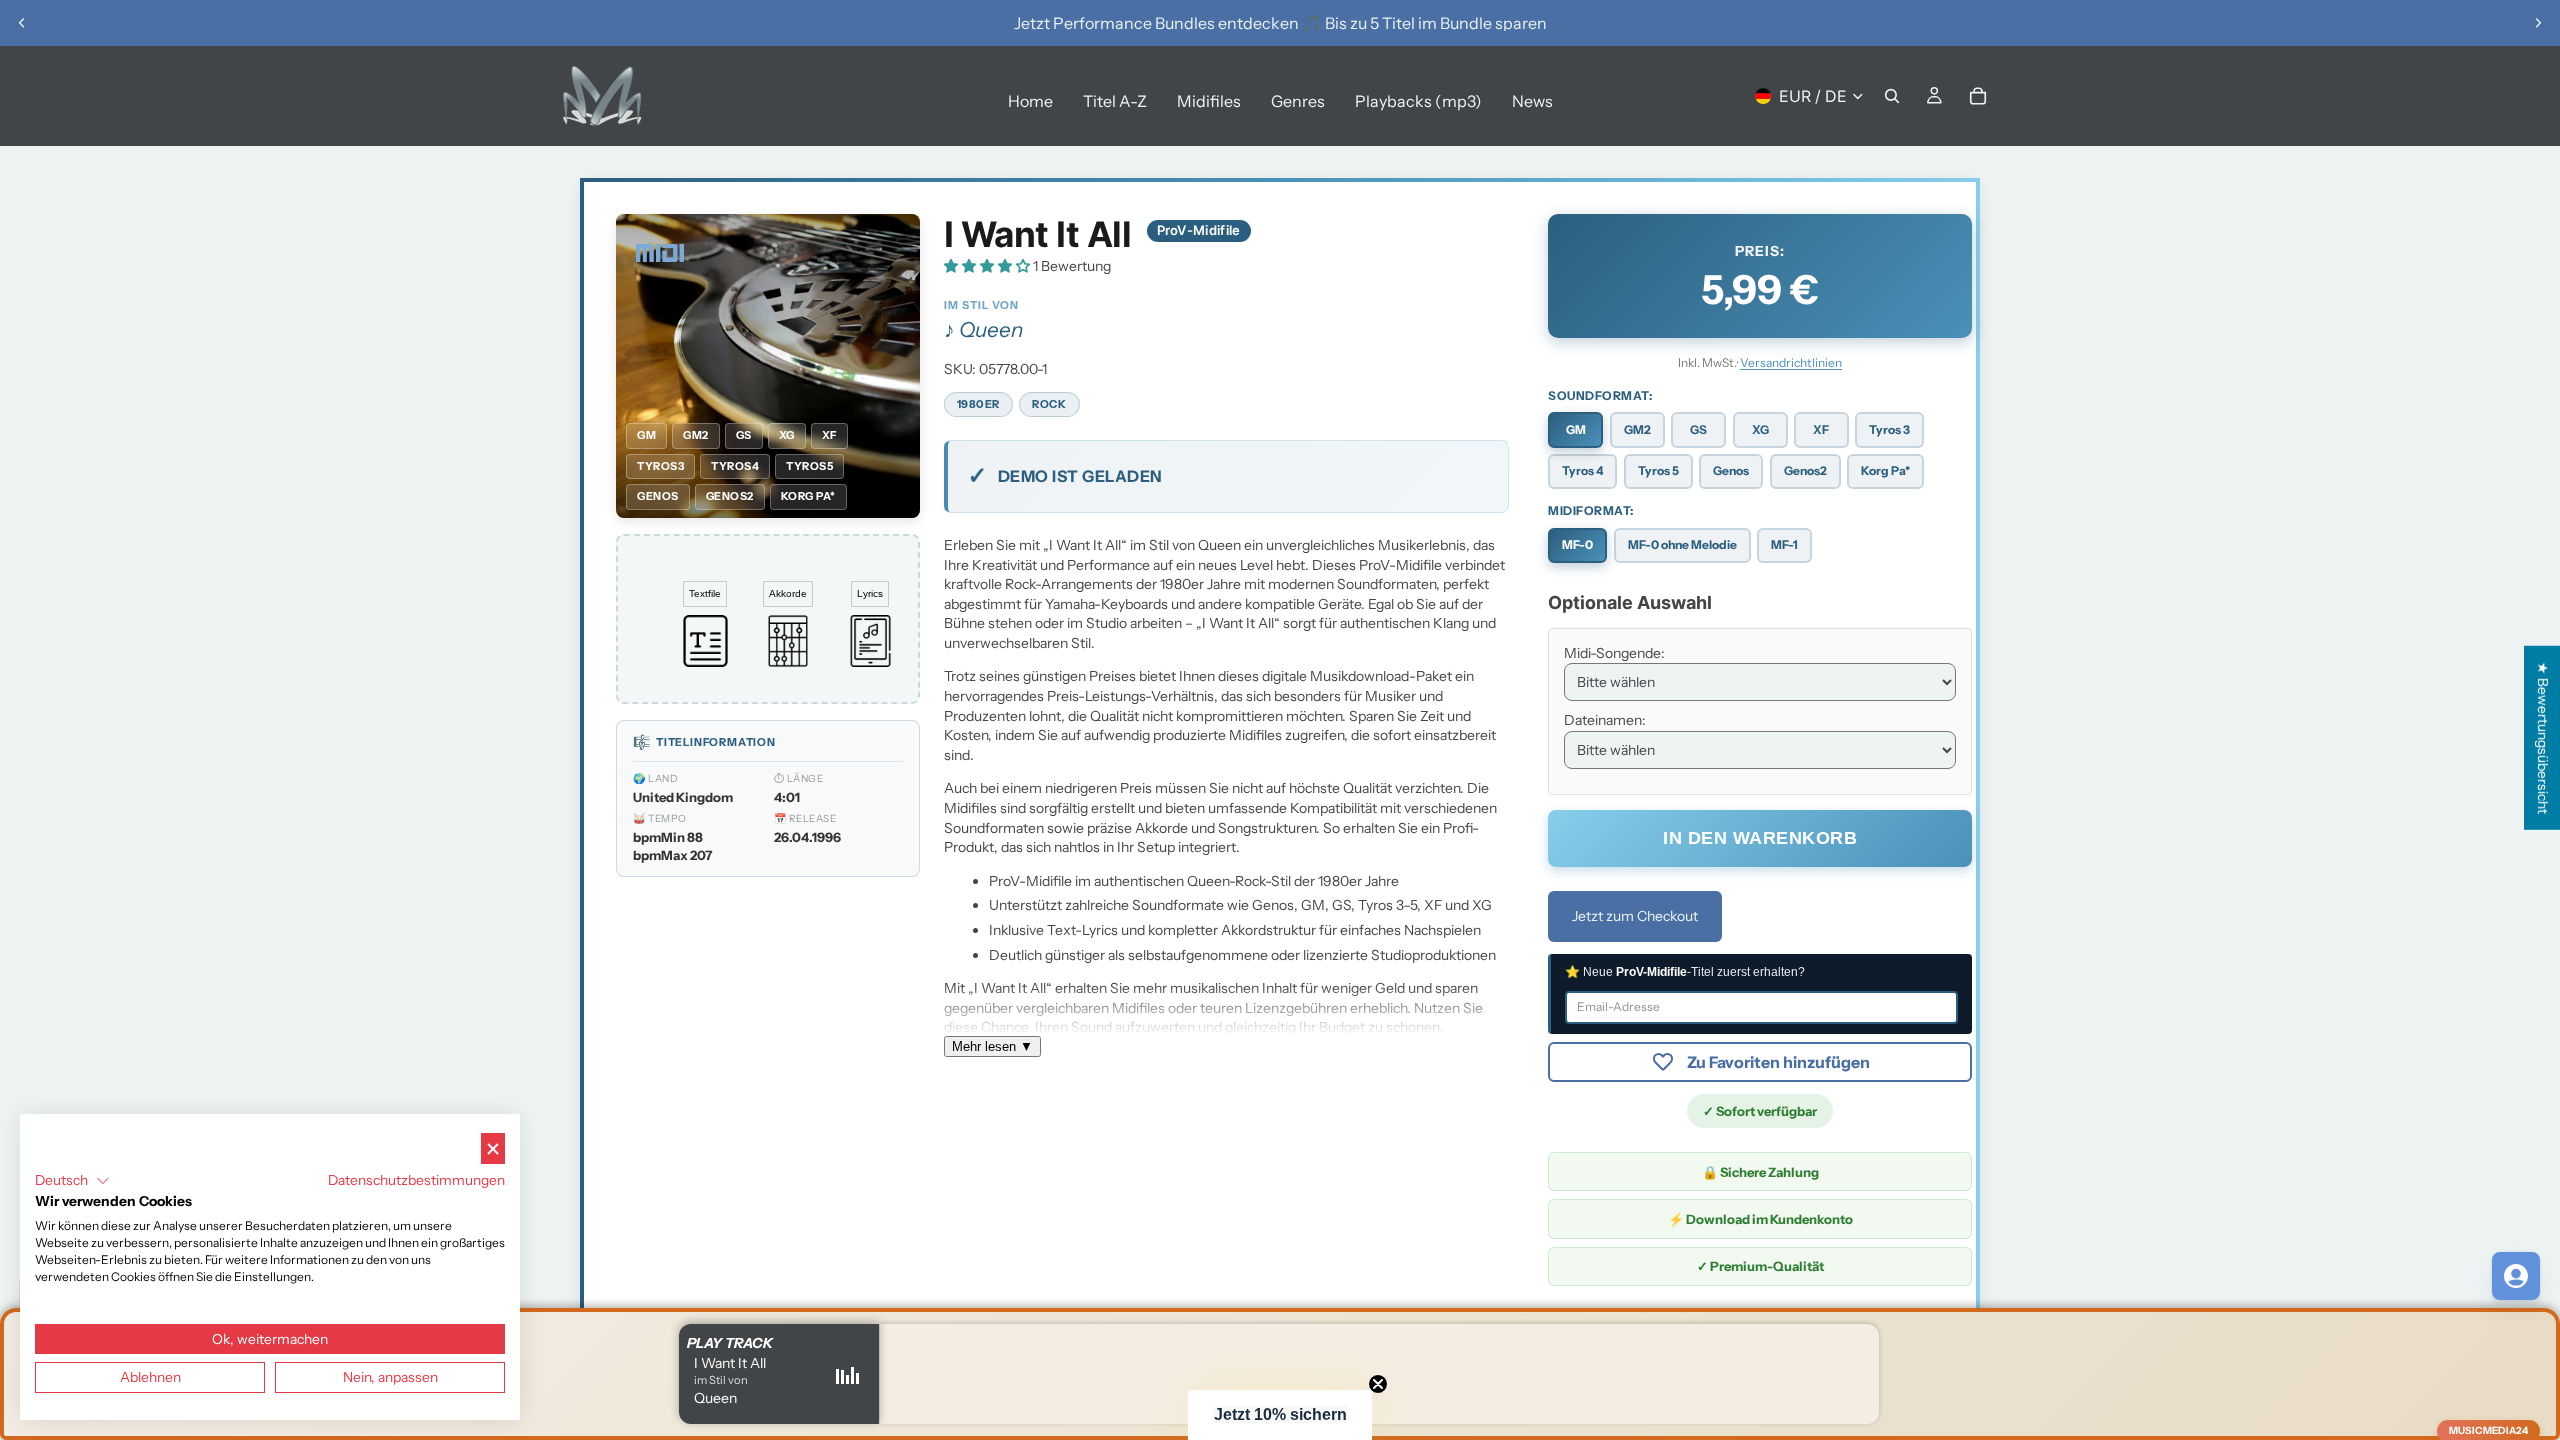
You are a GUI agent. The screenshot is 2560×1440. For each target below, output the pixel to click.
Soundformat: (1600, 395)
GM (1576, 429)
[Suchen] (1892, 96)
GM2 (1637, 429)
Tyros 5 (1658, 470)
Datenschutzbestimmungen (416, 1180)
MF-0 (1577, 544)
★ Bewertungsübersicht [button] (2543, 738)
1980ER (978, 404)
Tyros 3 (1889, 429)
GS (1698, 429)
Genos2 (1805, 470)
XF (1821, 429)
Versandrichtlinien (1791, 362)
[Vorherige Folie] (22, 23)
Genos (1731, 470)
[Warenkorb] (1978, 96)
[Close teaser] (1378, 1384)
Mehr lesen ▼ (992, 1046)
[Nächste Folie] (2538, 23)
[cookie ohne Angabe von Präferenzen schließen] (493, 1148)
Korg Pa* (1885, 470)
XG (1760, 429)
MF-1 (1784, 544)
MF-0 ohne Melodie (1682, 544)
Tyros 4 (1582, 470)
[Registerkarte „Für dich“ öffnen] (2516, 1276)
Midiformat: (1591, 510)
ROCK (1049, 404)
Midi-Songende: (1614, 653)
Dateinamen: (1605, 720)
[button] (988, 266)
